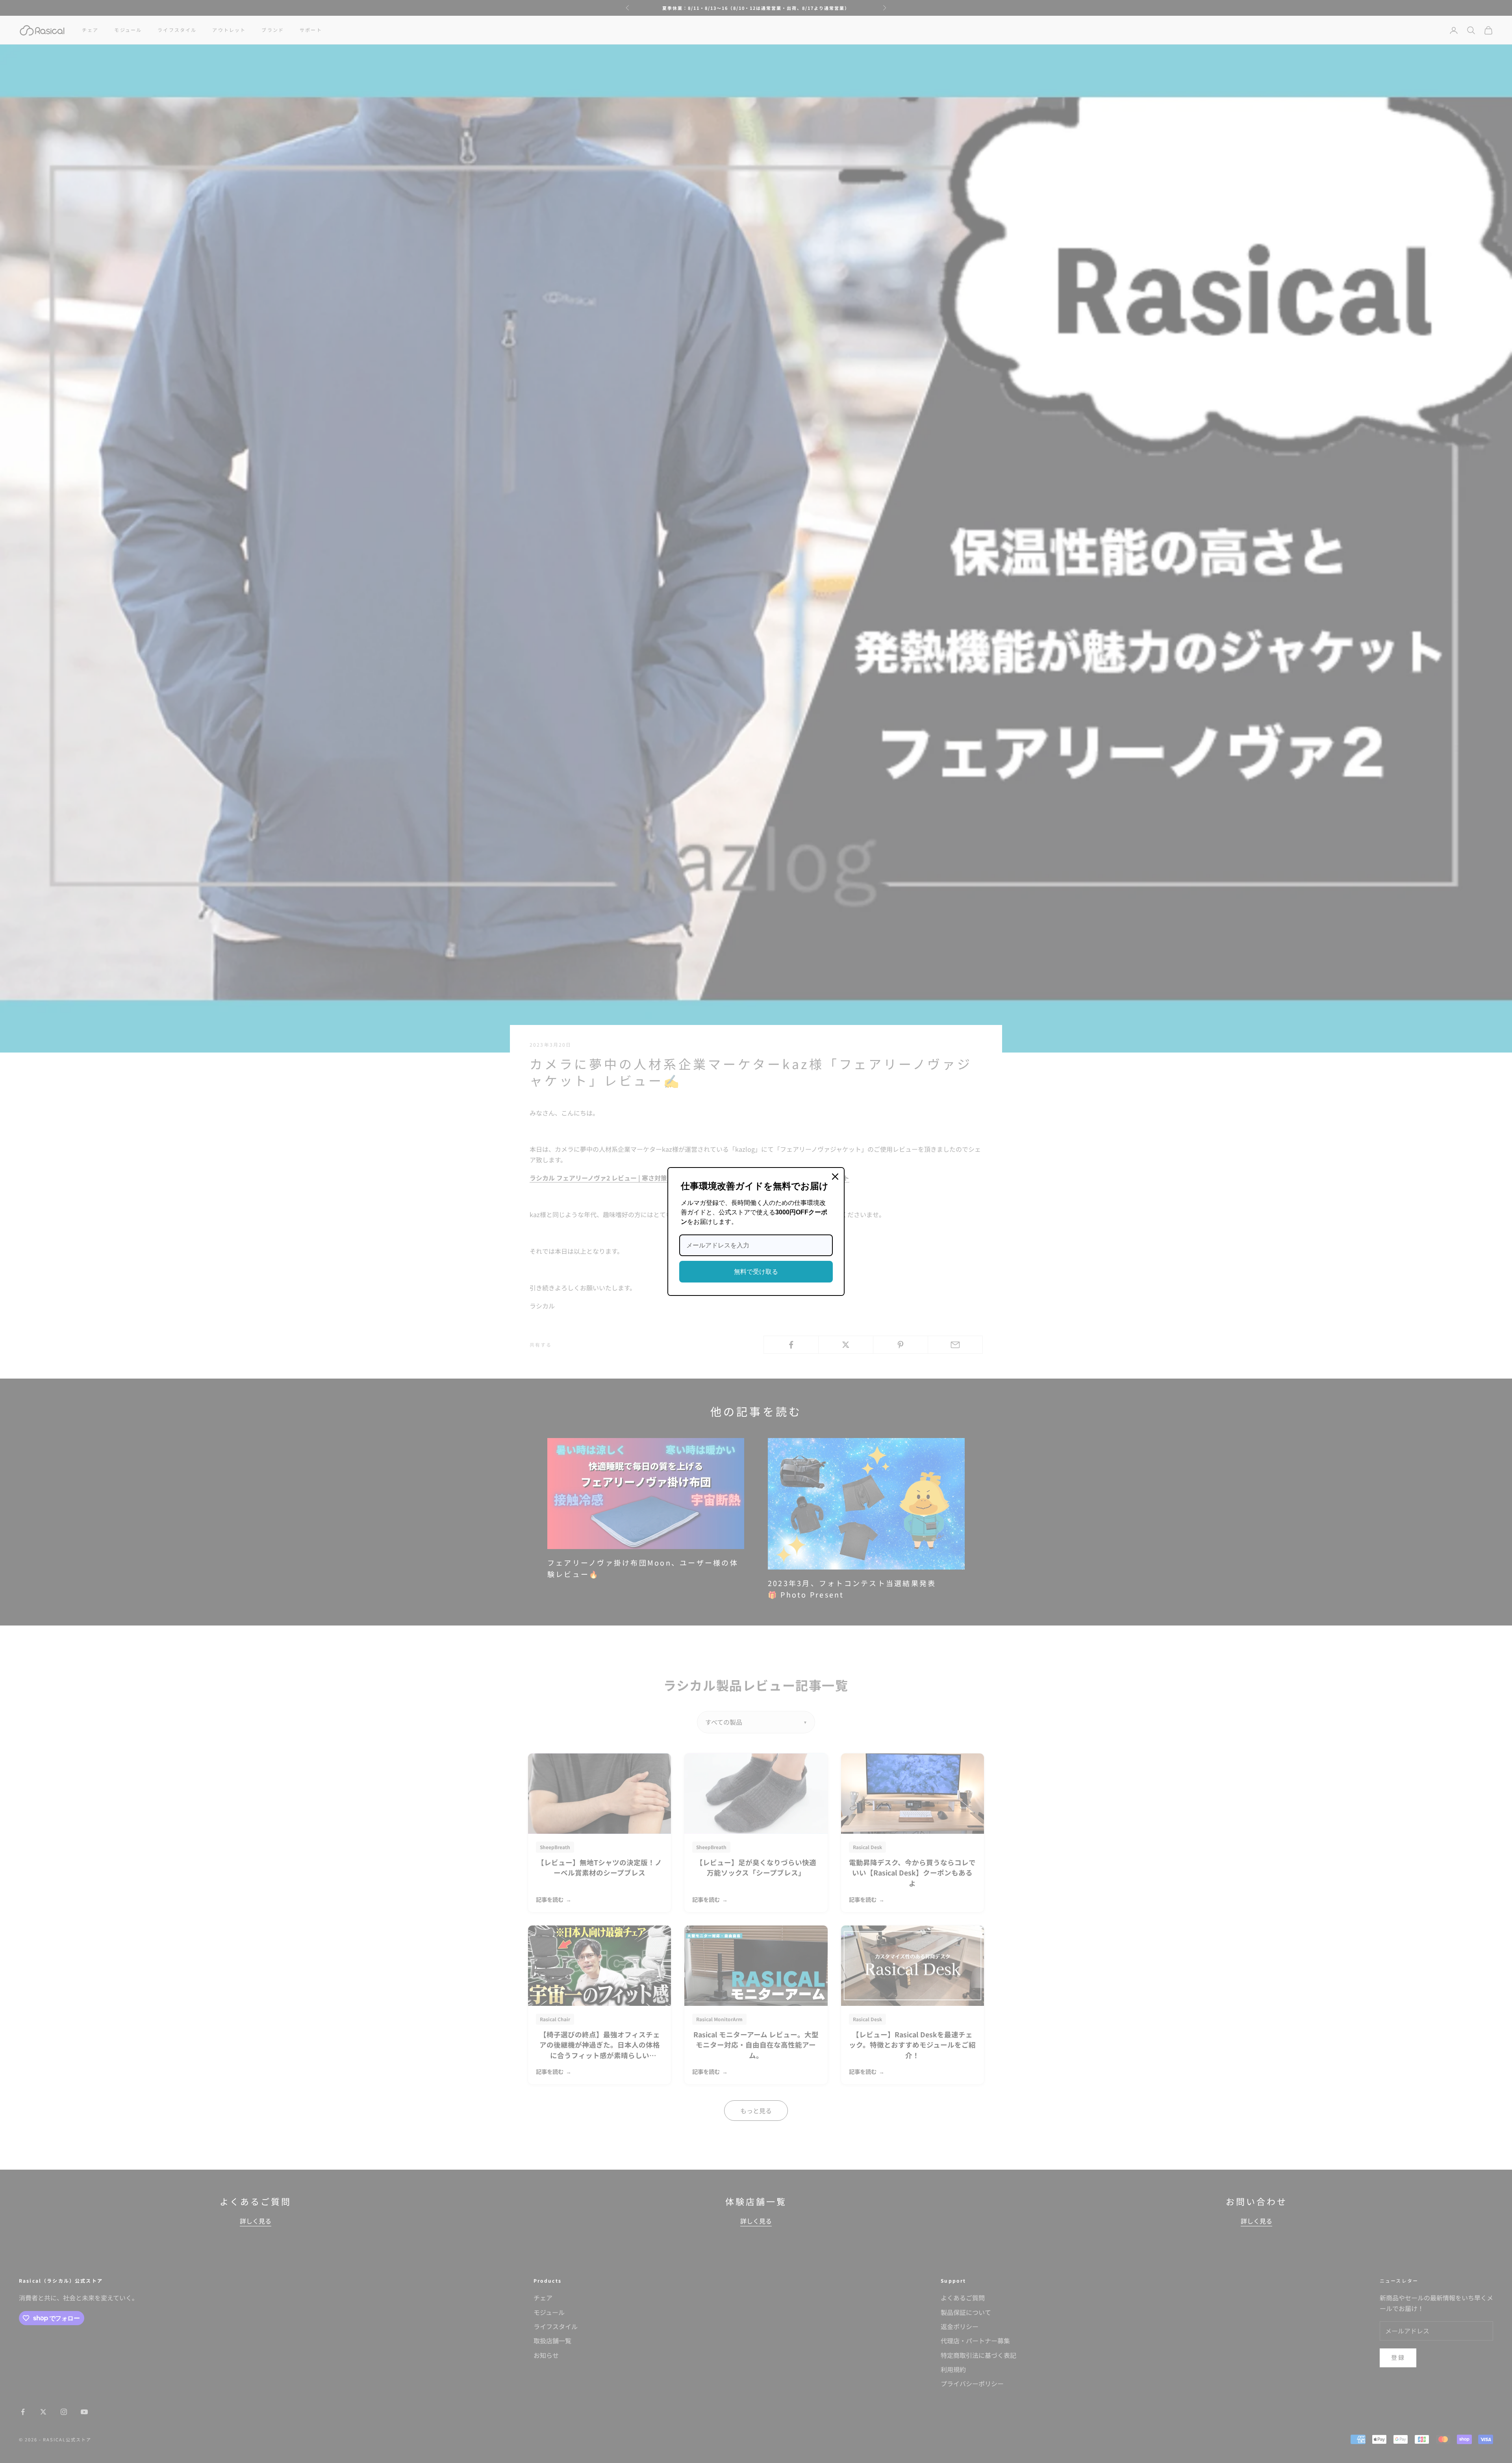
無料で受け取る (756, 1272)
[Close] (835, 1177)
